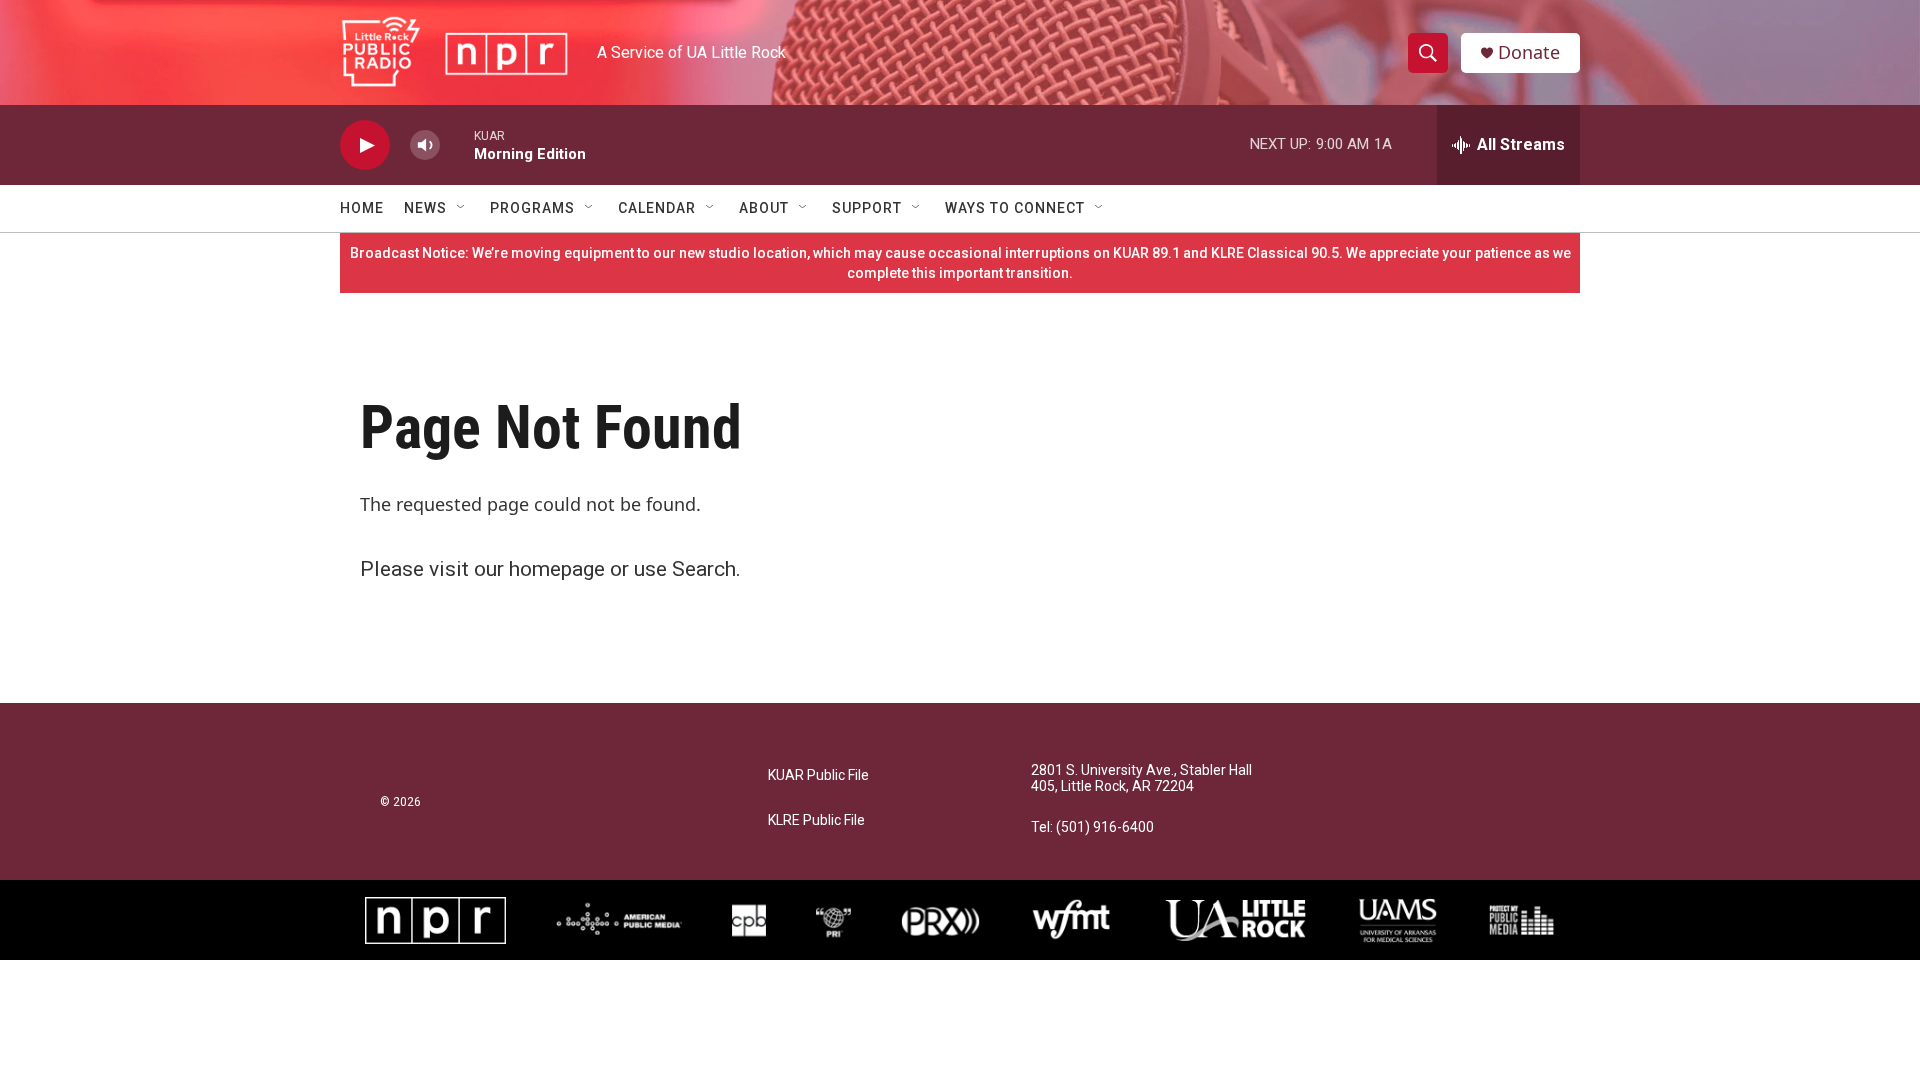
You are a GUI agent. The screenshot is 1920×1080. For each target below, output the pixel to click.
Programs (532, 208)
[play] (365, 145)
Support (867, 208)
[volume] (425, 145)
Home (362, 208)
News (425, 208)
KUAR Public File (818, 775)
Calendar (657, 208)
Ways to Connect (1015, 208)
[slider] (457, 144)
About (764, 208)
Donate (1529, 52)
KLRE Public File (816, 820)
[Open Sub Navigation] (462, 208)
